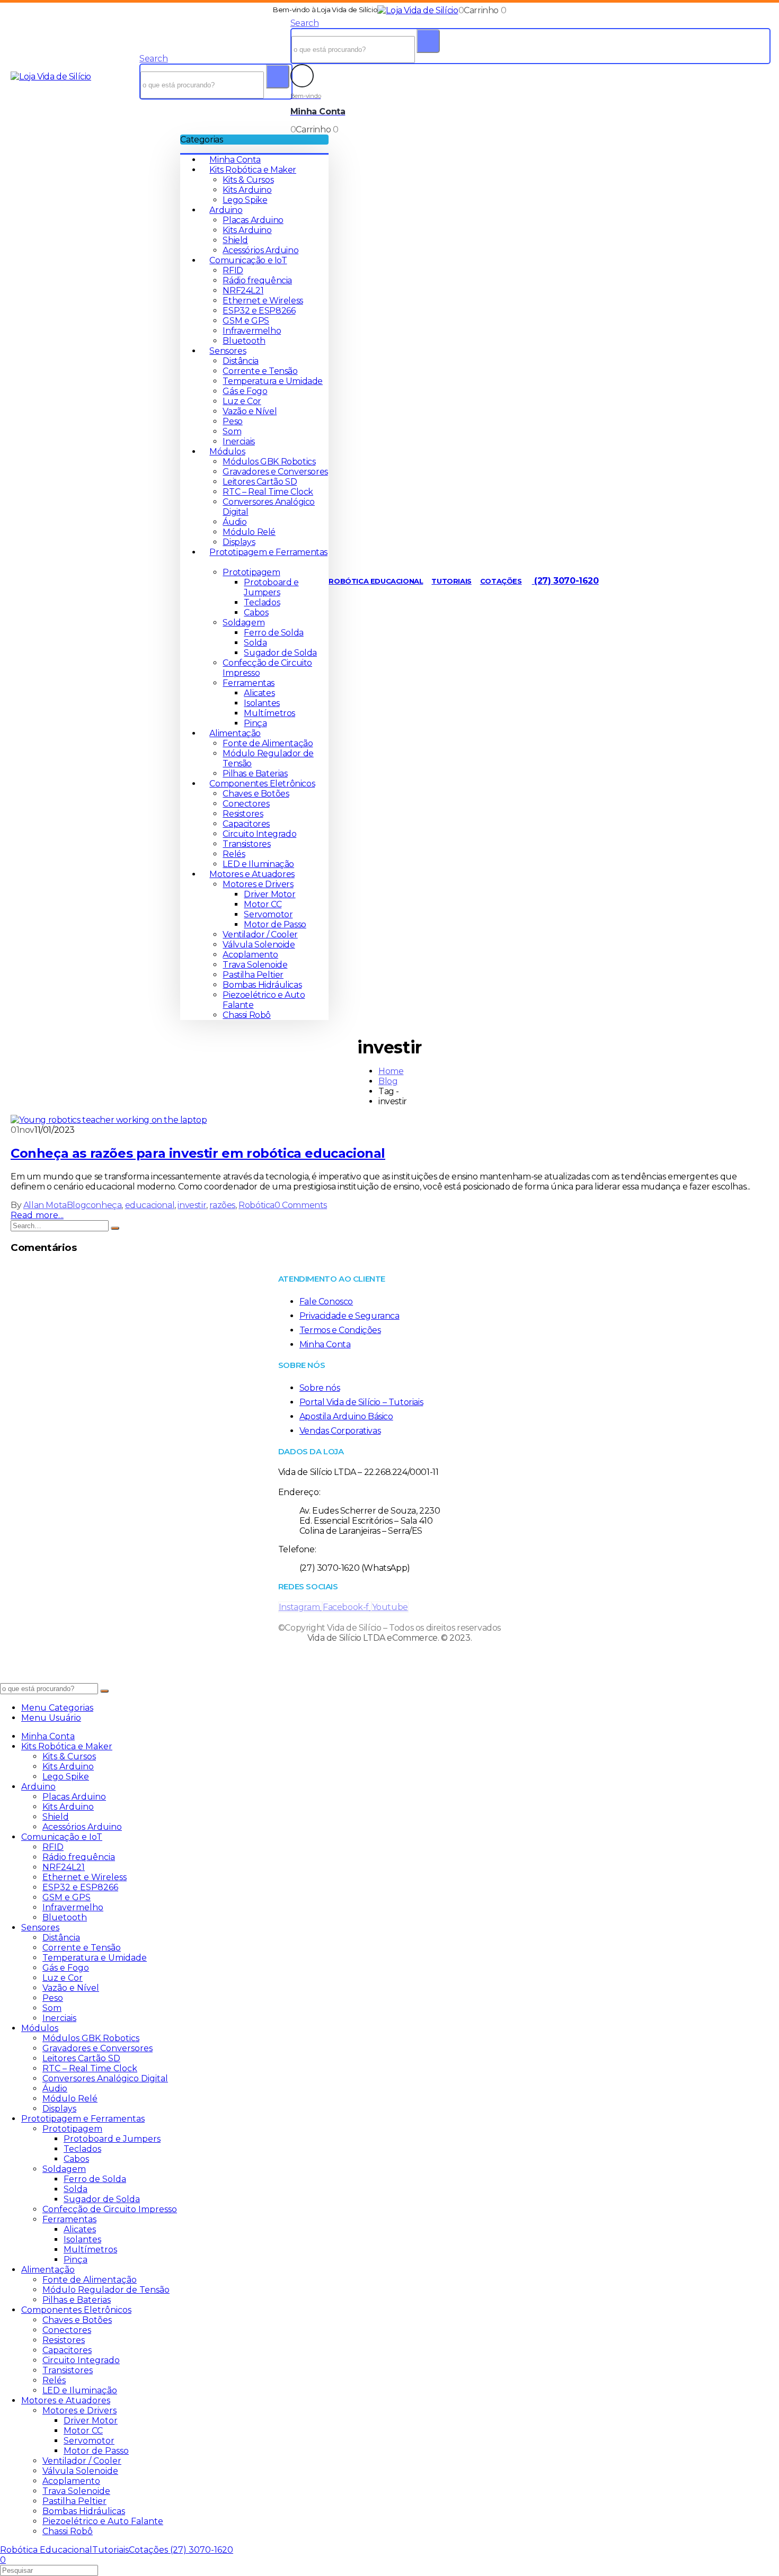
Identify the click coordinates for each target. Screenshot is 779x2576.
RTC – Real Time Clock (268, 492)
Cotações (501, 581)
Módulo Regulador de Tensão (106, 2290)
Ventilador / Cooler (260, 934)
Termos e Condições (340, 1330)
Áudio (234, 522)
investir (192, 1205)
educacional (150, 1205)
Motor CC (263, 904)
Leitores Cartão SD (260, 482)
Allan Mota (45, 1205)
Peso (232, 421)
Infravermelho (252, 331)
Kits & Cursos (248, 180)
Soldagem (244, 623)
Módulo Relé (249, 532)
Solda (255, 643)
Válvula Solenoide (259, 945)
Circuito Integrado (259, 834)
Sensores (228, 351)
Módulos (227, 451)
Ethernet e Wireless (263, 301)
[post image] (389, 1120)
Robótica (256, 1205)
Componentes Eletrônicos (262, 784)
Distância (240, 361)
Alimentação (235, 733)
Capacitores (246, 824)
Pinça (255, 723)
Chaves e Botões (256, 794)
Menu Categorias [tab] (57, 1708)
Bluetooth (244, 341)
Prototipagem (251, 572)
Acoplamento (250, 955)
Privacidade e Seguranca (349, 1316)
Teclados (262, 602)
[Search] (278, 77)
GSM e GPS (246, 321)
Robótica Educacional (376, 581)
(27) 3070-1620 (565, 581)
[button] (154, 59)
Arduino (226, 210)
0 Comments (301, 1205)
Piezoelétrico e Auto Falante (103, 2521)
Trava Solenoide (255, 965)
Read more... (37, 1215)
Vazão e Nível (250, 411)
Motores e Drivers (258, 884)
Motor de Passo (275, 924)
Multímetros (269, 713)
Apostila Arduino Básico (346, 1416)
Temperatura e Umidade (273, 381)
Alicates (259, 693)
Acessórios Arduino (260, 250)
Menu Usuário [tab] (51, 1718)
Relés (234, 854)
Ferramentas (249, 683)
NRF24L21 (243, 290)
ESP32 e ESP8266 (259, 311)
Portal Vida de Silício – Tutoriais (361, 1402)
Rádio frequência (257, 280)
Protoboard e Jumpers (271, 587)
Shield (235, 240)
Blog (76, 1205)
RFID (233, 270)
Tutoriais (451, 581)
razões (222, 1205)
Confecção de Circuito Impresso (110, 2209)
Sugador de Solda (280, 653)
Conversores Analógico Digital (105, 2078)
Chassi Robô (247, 1015)
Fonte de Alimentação (268, 743)
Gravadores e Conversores (275, 472)
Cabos (256, 612)
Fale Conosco (326, 1302)
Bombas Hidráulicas (262, 985)
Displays (239, 542)
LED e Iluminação (258, 864)
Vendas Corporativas (340, 1431)
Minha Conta (235, 160)
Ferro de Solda (273, 633)
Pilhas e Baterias (255, 773)
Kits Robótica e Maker (253, 170)
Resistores (243, 814)
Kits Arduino (247, 190)
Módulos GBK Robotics (269, 462)
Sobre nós (320, 1388)
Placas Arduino (253, 220)
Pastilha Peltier (253, 975)
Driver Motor (269, 894)
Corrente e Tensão (260, 371)
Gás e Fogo (245, 391)
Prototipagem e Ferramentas (83, 2119)
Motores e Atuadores (252, 874)
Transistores (246, 844)
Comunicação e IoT (248, 260)
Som (232, 431)
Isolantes (262, 703)
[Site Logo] (418, 10)
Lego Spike (245, 200)
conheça (104, 1205)
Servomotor (268, 914)
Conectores (246, 804)
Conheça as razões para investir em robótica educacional (198, 1153)
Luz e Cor (242, 401)
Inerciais (238, 441)
